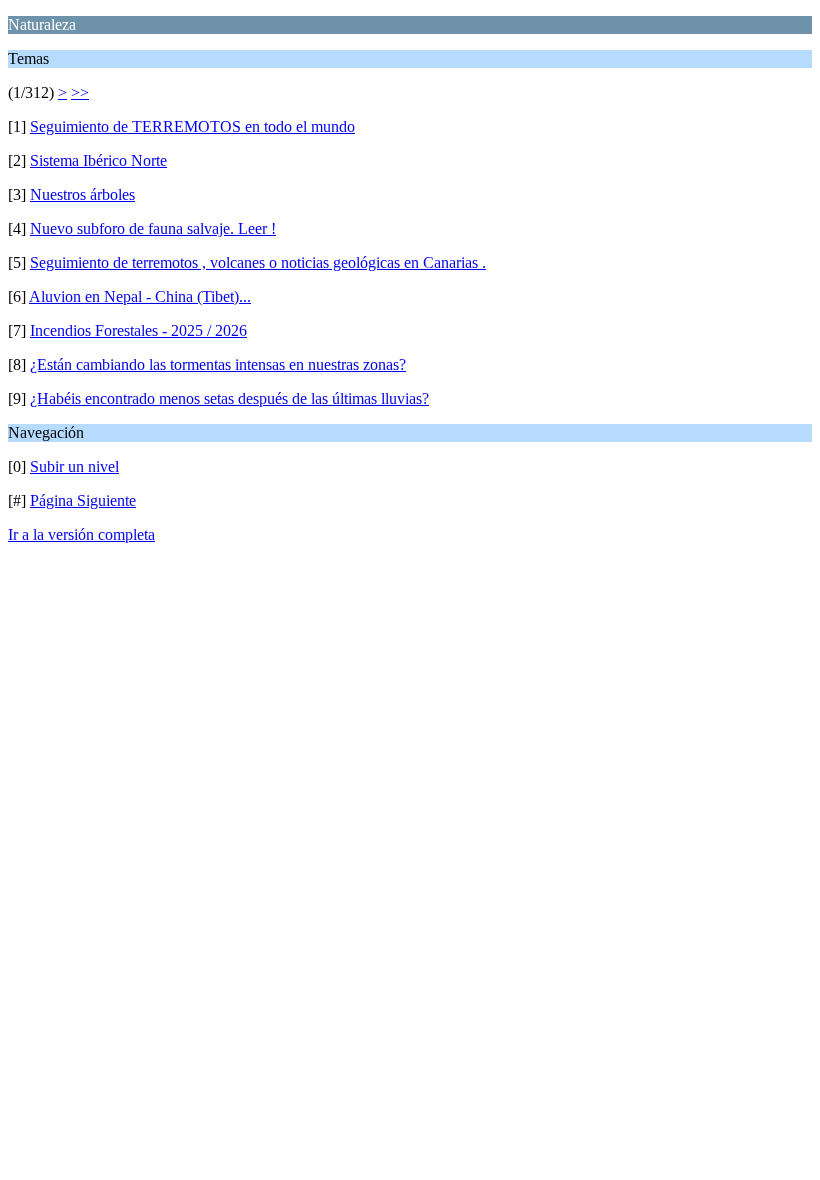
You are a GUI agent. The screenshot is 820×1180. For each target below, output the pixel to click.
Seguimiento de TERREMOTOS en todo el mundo (192, 126)
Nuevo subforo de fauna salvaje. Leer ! (153, 228)
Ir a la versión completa (81, 534)
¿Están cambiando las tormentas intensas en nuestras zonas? (218, 364)
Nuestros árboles (82, 194)
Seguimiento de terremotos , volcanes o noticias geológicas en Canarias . (258, 262)
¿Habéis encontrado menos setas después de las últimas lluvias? (229, 398)
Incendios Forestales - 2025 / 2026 (138, 330)
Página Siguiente (83, 500)
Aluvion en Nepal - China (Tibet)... (140, 296)
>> (80, 92)
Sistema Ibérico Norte (98, 160)
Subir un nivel (74, 466)
